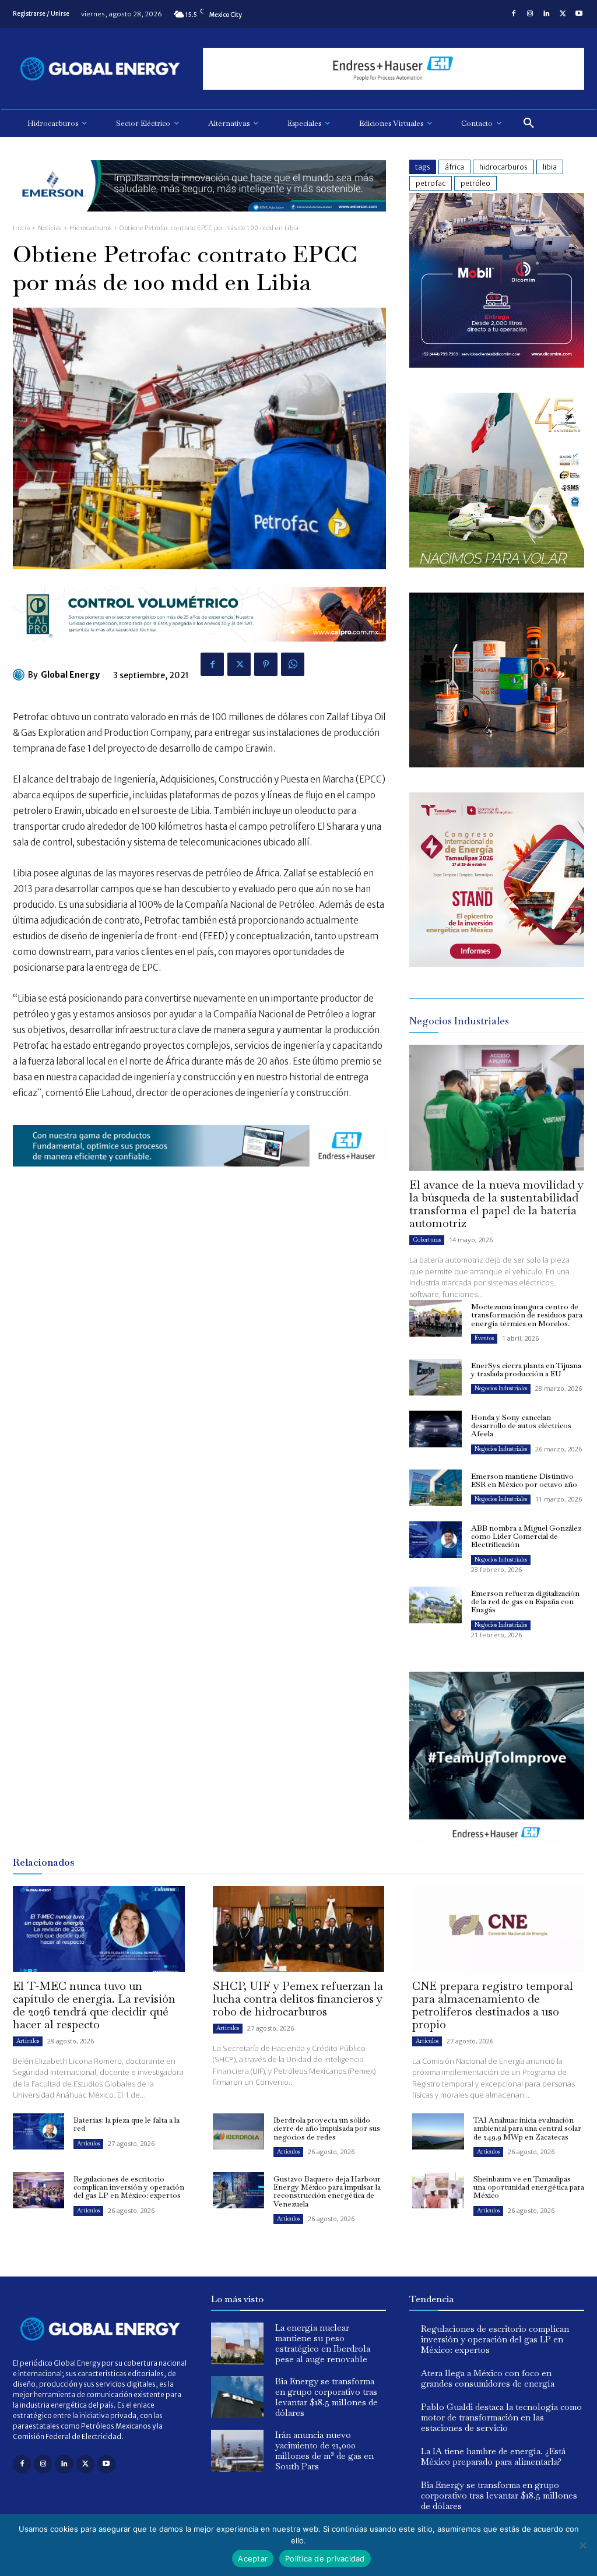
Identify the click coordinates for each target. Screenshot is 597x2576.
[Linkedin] (546, 14)
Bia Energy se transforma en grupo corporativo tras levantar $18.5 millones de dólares (326, 2397)
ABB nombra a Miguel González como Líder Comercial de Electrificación (526, 1537)
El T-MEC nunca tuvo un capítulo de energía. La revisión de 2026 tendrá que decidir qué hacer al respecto (94, 2005)
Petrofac (431, 183)
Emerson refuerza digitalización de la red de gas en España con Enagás (525, 1602)
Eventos (484, 1338)
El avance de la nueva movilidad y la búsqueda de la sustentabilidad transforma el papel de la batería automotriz (496, 1204)
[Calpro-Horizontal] (199, 651)
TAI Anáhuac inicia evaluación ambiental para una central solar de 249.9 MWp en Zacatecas (527, 2129)
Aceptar (253, 2559)
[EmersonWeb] (199, 221)
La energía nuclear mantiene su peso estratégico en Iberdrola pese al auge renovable (323, 2343)
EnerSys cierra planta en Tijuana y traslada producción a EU (526, 1370)
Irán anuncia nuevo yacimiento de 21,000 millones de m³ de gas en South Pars (324, 2450)
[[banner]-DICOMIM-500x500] (497, 364)
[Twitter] (563, 14)
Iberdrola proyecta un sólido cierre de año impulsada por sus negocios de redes (327, 2129)
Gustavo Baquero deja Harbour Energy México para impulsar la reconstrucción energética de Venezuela (327, 2191)
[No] (582, 2545)
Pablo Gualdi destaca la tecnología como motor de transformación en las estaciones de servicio (501, 2417)
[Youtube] (579, 14)
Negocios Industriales (501, 1388)
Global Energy (70, 675)
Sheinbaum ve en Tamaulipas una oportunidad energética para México (529, 2187)
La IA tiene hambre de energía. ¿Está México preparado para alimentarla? (493, 2456)
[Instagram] (530, 14)
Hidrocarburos (91, 228)
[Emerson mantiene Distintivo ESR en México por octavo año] (436, 1488)
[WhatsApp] (293, 664)
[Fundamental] (394, 69)
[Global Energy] (20, 675)
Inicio (21, 228)
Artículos (28, 2041)
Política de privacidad (325, 2559)
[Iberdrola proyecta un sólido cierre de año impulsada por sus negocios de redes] (238, 2131)
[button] (529, 124)
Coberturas (427, 1240)
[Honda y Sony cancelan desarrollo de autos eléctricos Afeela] (436, 1429)
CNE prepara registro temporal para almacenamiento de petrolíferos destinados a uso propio (493, 2005)
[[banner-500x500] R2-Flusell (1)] (497, 764)
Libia (550, 167)
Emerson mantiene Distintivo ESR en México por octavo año (524, 1480)
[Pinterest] (266, 664)
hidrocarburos (503, 167)
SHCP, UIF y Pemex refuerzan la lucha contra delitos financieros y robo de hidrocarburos (298, 1999)
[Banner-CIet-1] (497, 964)
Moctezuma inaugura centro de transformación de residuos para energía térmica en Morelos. (527, 1315)
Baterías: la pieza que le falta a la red (127, 2124)
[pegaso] (497, 564)
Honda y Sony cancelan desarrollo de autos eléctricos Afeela (521, 1426)
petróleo (475, 183)
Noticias (50, 228)
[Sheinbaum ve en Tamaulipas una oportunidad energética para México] (438, 2190)
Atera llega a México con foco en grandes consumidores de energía (488, 2378)
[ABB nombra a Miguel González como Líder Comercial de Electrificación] (436, 1540)
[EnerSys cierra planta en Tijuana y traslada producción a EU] (436, 1377)
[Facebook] (514, 14)
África (454, 167)
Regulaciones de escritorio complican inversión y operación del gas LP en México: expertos (129, 2187)
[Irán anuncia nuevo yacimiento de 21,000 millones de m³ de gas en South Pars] (237, 2451)
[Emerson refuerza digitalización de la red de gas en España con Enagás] (436, 1605)
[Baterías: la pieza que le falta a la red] (38, 2131)
